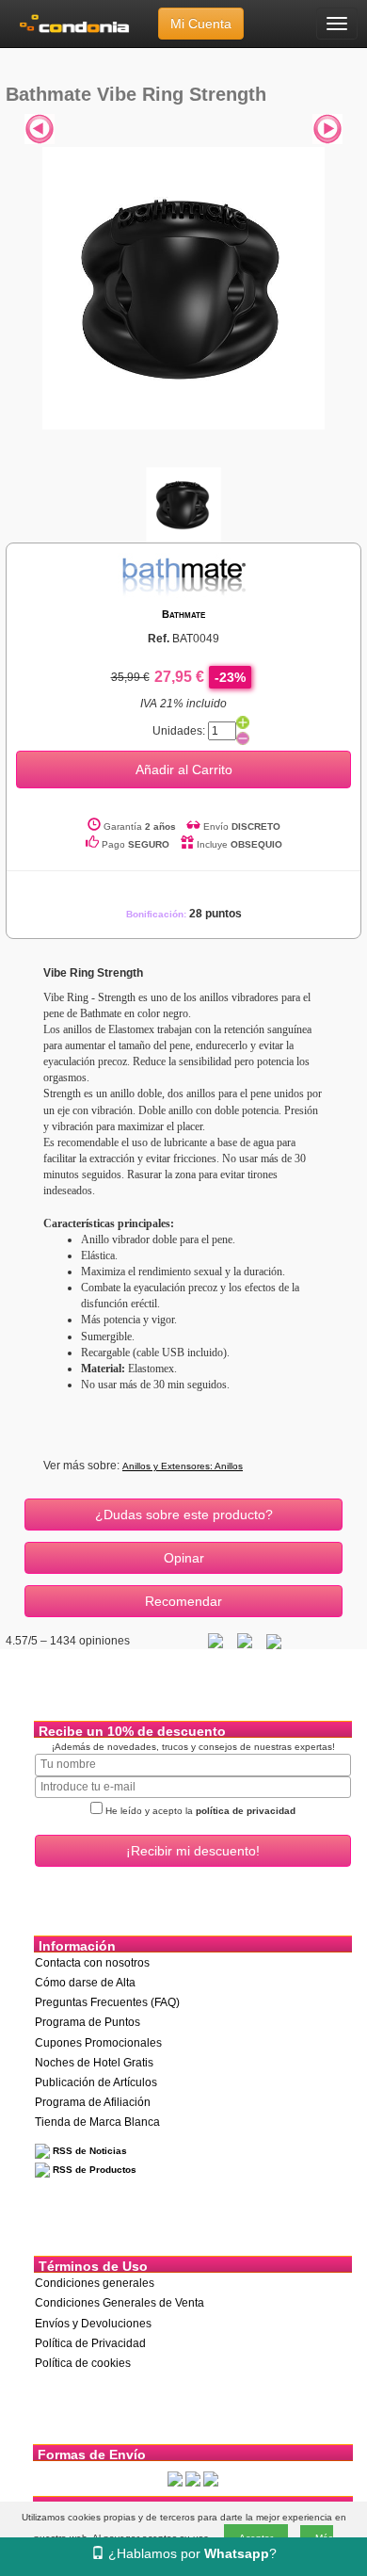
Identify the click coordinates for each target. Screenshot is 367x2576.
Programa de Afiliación (93, 2102)
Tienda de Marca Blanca (97, 2122)
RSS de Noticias (88, 2151)
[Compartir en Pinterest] (274, 1641)
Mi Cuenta (201, 24)
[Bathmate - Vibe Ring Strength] (183, 287)
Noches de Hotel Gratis (94, 2063)
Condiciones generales (95, 2283)
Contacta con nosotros (92, 1963)
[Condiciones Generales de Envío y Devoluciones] (175, 2478)
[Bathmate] (183, 575)
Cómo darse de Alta (85, 1983)
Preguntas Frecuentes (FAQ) (107, 2002)
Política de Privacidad (90, 2343)
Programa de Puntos (88, 2022)
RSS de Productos (93, 2170)
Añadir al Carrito (184, 770)
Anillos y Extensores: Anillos (183, 1466)
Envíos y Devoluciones (93, 2324)
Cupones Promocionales (98, 2043)
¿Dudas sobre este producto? (184, 1515)
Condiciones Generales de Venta (120, 2303)
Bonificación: (184, 914)
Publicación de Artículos (96, 2082)
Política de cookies (83, 2363)
